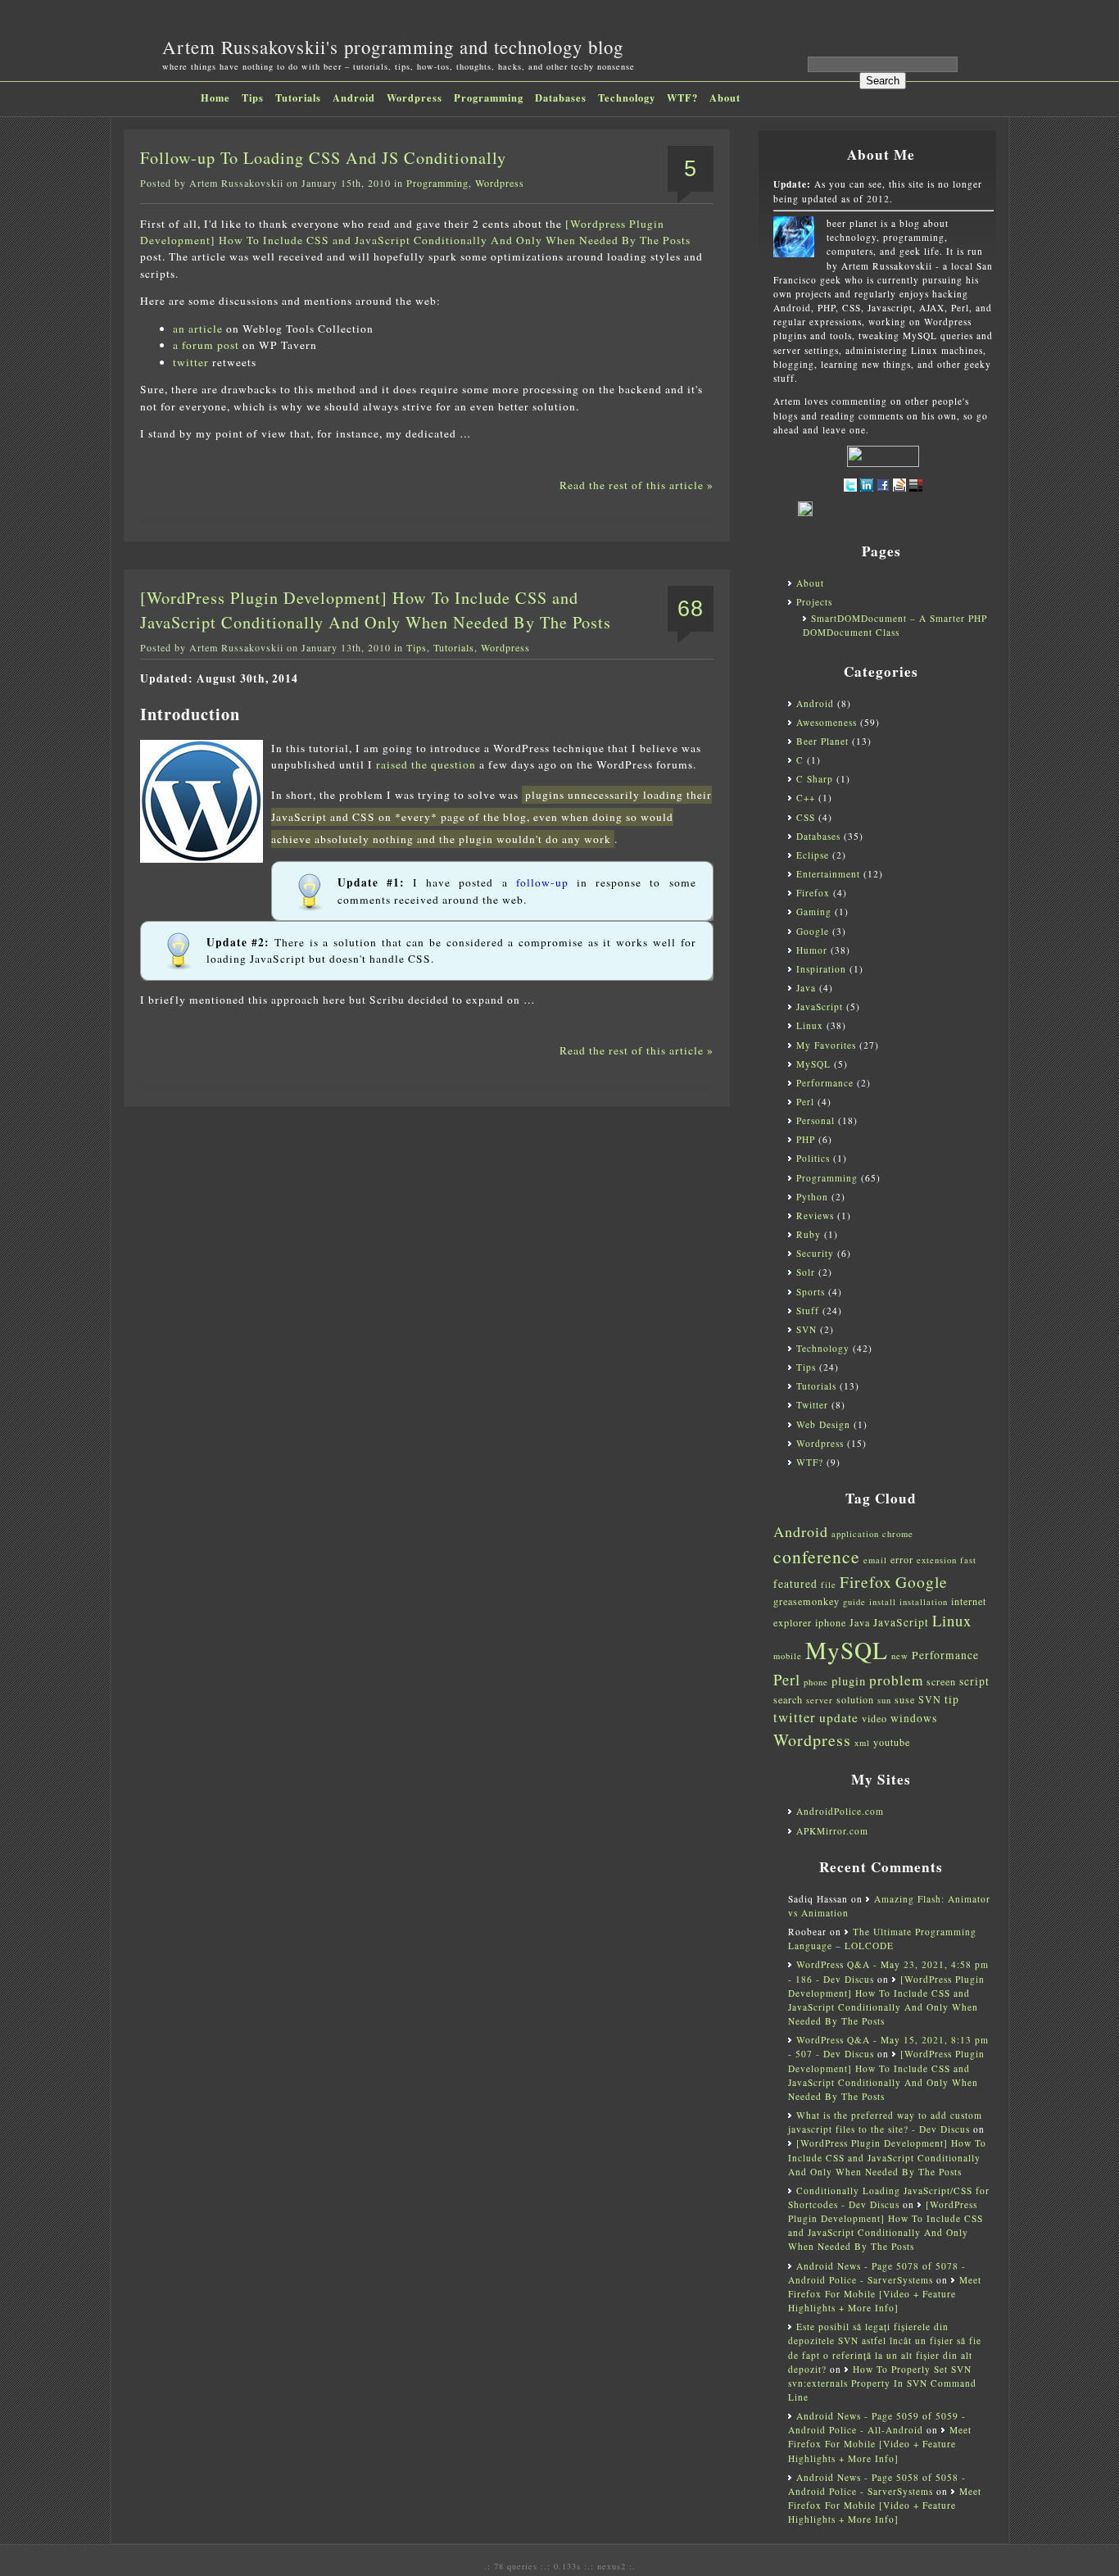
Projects (814, 602)
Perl (805, 1102)
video (874, 1718)
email (875, 1560)
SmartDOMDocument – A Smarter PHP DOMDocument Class (895, 625)
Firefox (813, 893)
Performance (825, 1083)
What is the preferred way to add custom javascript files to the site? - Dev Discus (885, 2122)
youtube (892, 1742)
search (788, 1699)
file (829, 1585)
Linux (810, 1025)
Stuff (808, 1311)
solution (855, 1699)
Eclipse (813, 855)
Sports (811, 1292)
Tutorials (298, 98)
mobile (788, 1656)
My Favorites (826, 1045)
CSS (806, 817)
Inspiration (821, 969)
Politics (813, 1158)
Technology (627, 98)
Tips (253, 98)
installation (924, 1602)
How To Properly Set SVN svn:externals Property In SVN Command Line (882, 2383)
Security (815, 1253)
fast (968, 1560)
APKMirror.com (832, 1831)
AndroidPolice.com (840, 1811)
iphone (831, 1622)
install (883, 1602)
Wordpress (415, 98)
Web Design (823, 1424)
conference (817, 1556)
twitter (191, 362)
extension (937, 1560)
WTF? (682, 98)
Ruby (809, 1234)
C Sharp (815, 779)
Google (813, 931)
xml (862, 1743)
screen (941, 1681)
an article (198, 329)
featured (795, 1584)
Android (354, 98)
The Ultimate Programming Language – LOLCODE (882, 1939)
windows (914, 1718)
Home (215, 98)
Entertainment (828, 874)
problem (896, 1680)
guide (854, 1602)
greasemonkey (806, 1601)
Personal (815, 1120)
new (900, 1656)
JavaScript (820, 1007)
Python (812, 1197)
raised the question (426, 764)
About (725, 98)
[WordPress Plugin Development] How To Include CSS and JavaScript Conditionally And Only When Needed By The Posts (887, 2157)
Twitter (812, 1405)
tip (952, 1699)
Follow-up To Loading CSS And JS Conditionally (323, 158)
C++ (806, 798)
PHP (806, 1139)
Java (806, 988)
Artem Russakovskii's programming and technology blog (393, 47)
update (839, 1717)
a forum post (206, 345)
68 (691, 609)
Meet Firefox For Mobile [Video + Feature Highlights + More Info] (885, 2294)
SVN (806, 1329)
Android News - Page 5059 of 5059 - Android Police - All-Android (877, 2423)
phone (816, 1682)
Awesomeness (827, 722)
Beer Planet (822, 741)
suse (905, 1699)
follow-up (542, 882)
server (820, 1700)
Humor (812, 950)
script (974, 1681)
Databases (561, 98)
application (855, 1534)
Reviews (815, 1215)
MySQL (813, 1064)
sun (884, 1700)
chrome (898, 1534)
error (902, 1559)
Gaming (814, 912)
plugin (849, 1681)
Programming (489, 98)
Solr (806, 1272)
